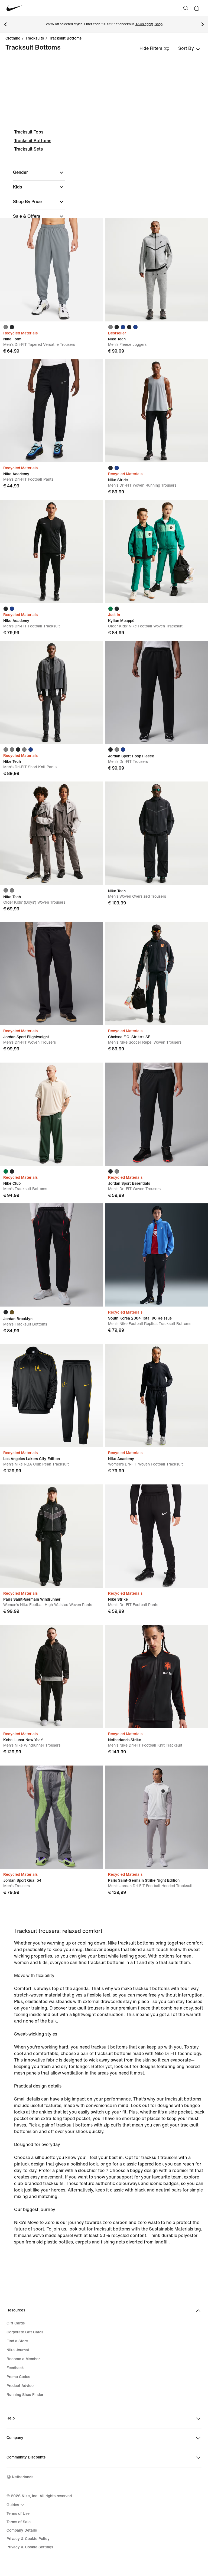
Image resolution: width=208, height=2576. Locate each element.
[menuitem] (16, 2505)
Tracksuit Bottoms (65, 38)
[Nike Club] (52, 1114)
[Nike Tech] (156, 270)
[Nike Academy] (52, 411)
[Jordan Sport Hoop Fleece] (156, 692)
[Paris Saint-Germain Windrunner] (52, 1536)
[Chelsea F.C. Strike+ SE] (156, 974)
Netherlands (23, 2477)
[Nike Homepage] (14, 8)
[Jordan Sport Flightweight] (52, 974)
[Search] (186, 8)
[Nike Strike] (156, 1536)
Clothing (13, 38)
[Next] (203, 24)
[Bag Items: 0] (197, 8)
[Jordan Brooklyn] (52, 1255)
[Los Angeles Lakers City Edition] (52, 1396)
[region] (104, 208)
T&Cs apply (144, 24)
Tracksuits (35, 38)
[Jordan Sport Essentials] (156, 1114)
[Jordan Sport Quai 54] (52, 1817)
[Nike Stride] (156, 411)
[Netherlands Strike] (156, 1677)
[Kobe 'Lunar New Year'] (52, 1677)
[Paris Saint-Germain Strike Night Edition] (156, 1817)
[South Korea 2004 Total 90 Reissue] (156, 1255)
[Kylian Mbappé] (156, 551)
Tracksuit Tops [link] (29, 132)
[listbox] (189, 48)
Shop (159, 24)
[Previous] (5, 24)
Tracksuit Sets (28, 149)
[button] (39, 172)
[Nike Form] (52, 270)
